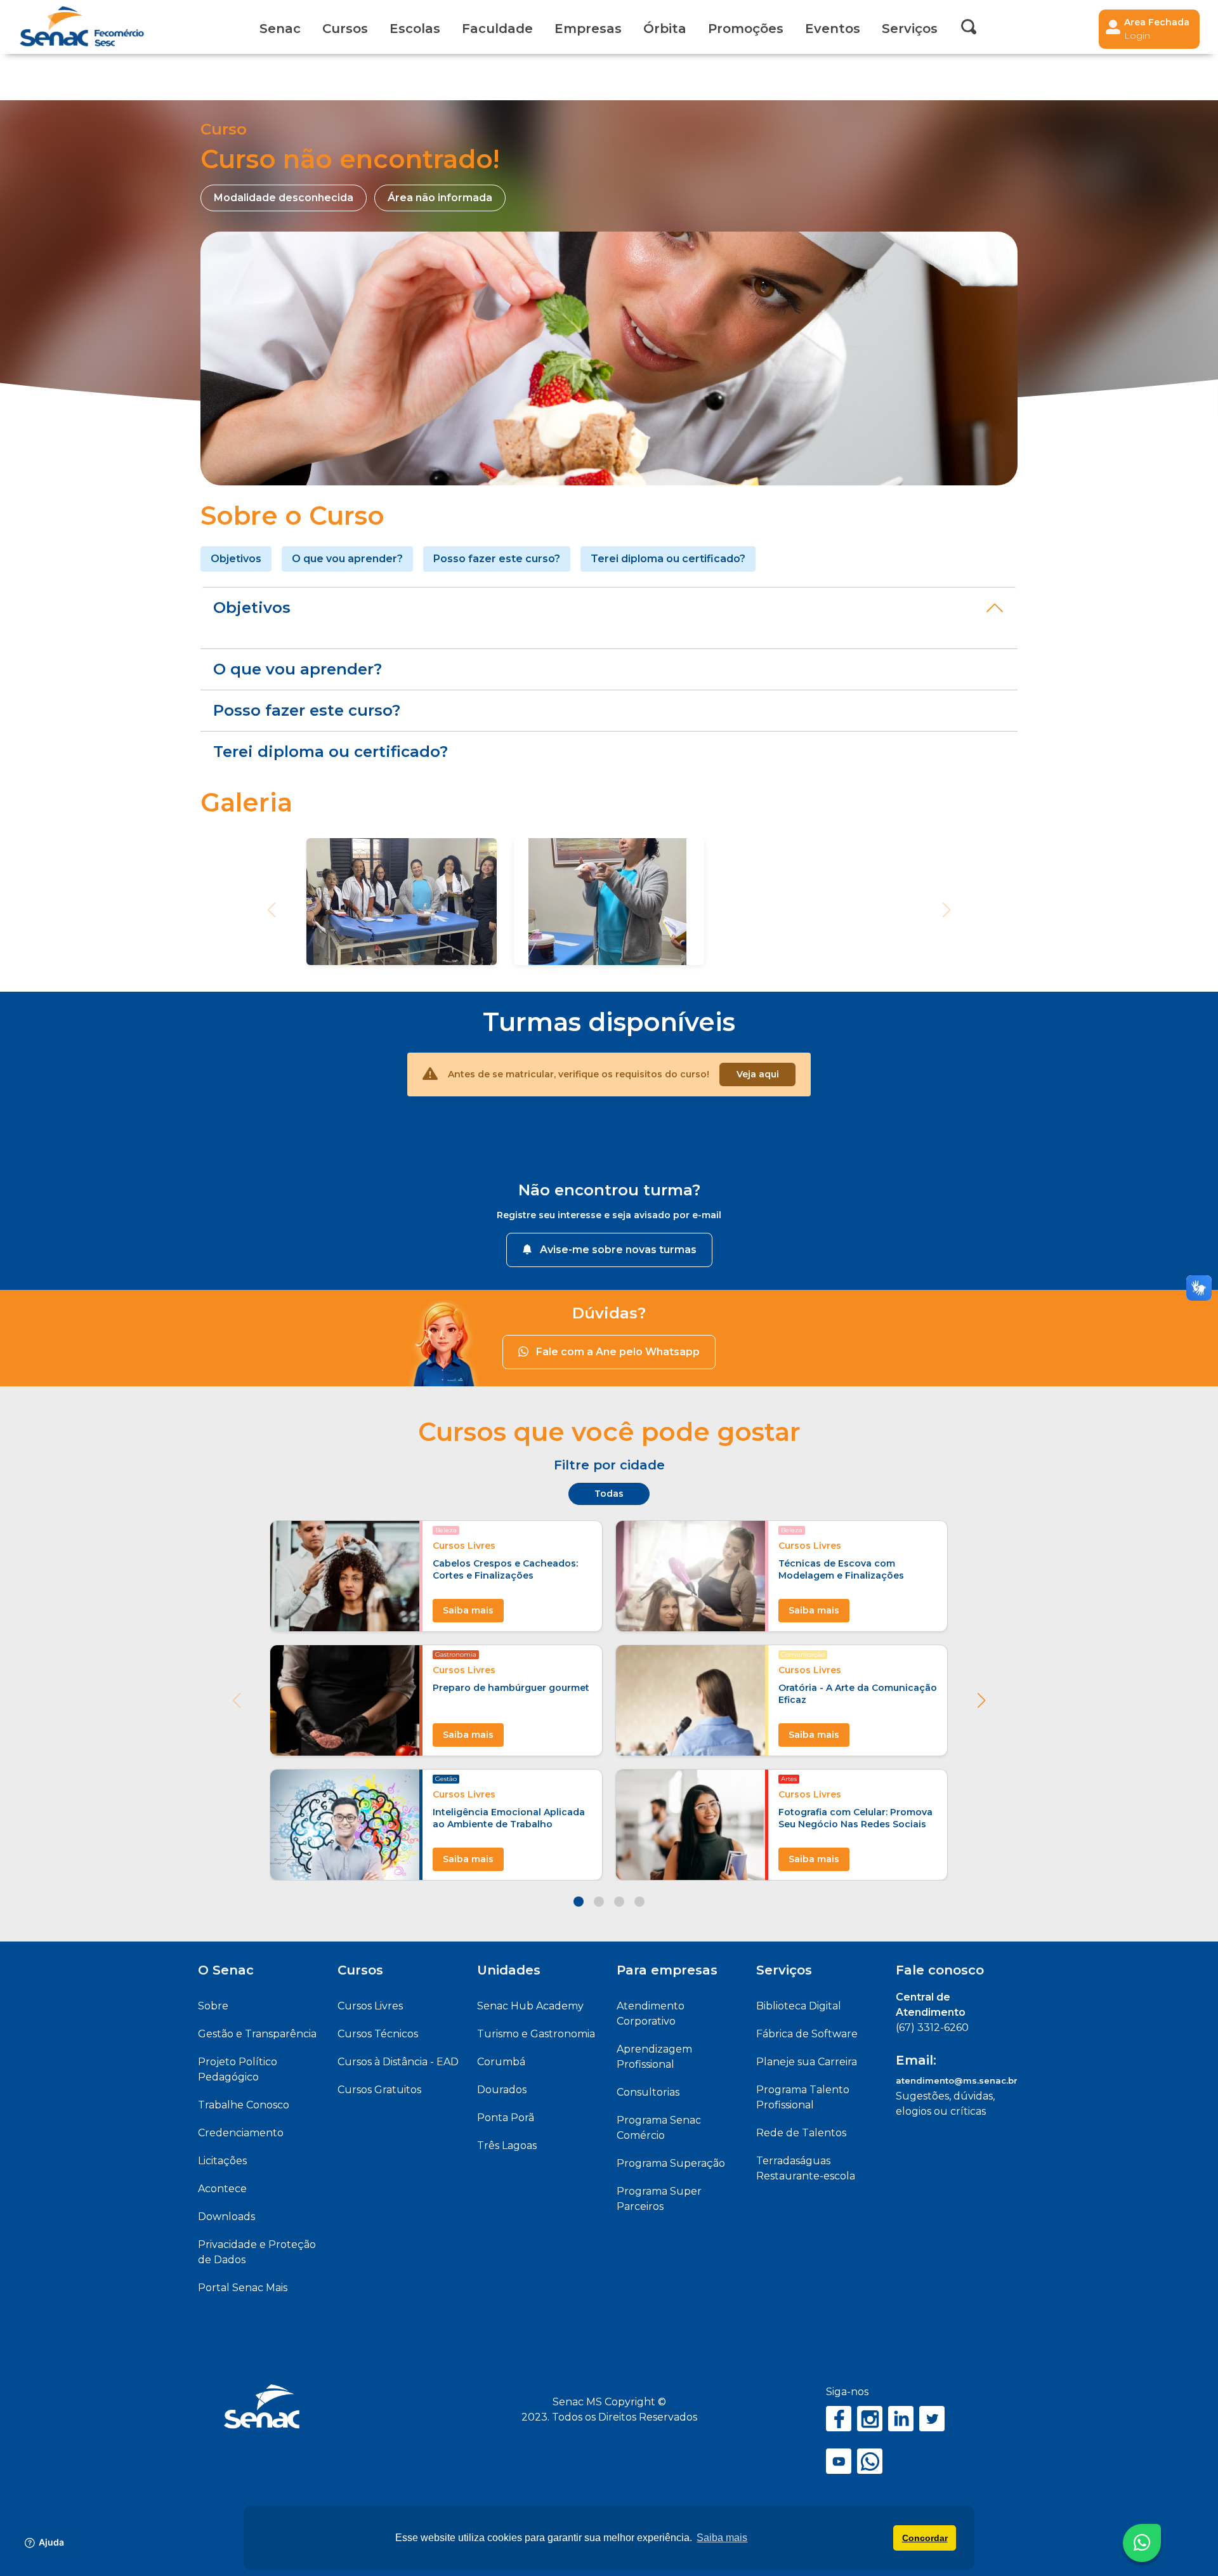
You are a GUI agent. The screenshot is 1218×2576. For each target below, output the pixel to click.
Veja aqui (758, 1074)
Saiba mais (468, 1610)
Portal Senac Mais (243, 2288)
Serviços (784, 1970)
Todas (609, 1494)
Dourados (502, 2090)
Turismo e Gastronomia (536, 2034)
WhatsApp (870, 2461)
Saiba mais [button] (722, 2538)
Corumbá (501, 2062)
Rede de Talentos (801, 2133)
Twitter (932, 2419)
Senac (280, 29)
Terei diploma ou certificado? (668, 559)
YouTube (839, 2461)
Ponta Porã (506, 2118)
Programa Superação (671, 2163)
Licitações (222, 2161)
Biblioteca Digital (799, 2006)
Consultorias (648, 2092)
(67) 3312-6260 (932, 2027)
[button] (981, 1700)
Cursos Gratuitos (379, 2090)
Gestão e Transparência (257, 2034)
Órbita (665, 29)
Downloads (226, 2217)
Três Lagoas (507, 2146)
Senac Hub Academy (530, 2006)
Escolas (415, 29)
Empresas (588, 29)
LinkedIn (901, 2419)
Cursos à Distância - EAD (398, 2062)
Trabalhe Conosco (244, 2105)
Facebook (839, 2419)
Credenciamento (241, 2133)
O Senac (226, 1970)
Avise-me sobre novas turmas (618, 1250)
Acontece (222, 2189)
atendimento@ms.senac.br (957, 2080)
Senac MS (82, 27)
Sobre (213, 2006)
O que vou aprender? (347, 559)
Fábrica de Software (807, 2034)
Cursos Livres (370, 2006)
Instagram (870, 2419)
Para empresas (667, 1970)
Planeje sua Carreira (807, 2062)
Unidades (509, 1970)
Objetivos (236, 559)
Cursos (345, 29)
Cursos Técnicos (378, 2034)
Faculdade (497, 29)
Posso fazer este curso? (497, 559)
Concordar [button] (925, 2538)
